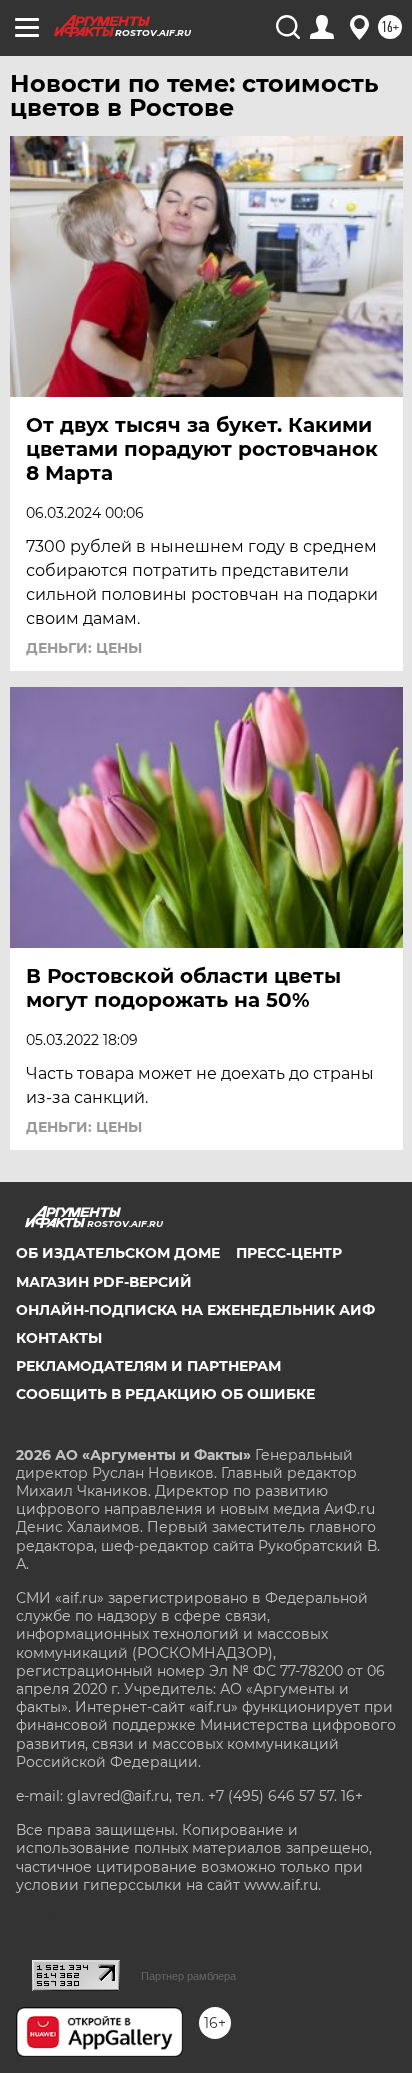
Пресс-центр (289, 1253)
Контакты (59, 1338)
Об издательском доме (118, 1253)
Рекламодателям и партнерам (148, 1366)
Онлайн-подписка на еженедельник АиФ (195, 1310)
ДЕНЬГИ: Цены (84, 648)
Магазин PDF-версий (104, 1282)
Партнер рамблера (188, 1976)
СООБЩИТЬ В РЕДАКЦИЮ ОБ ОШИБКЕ (165, 1394)
